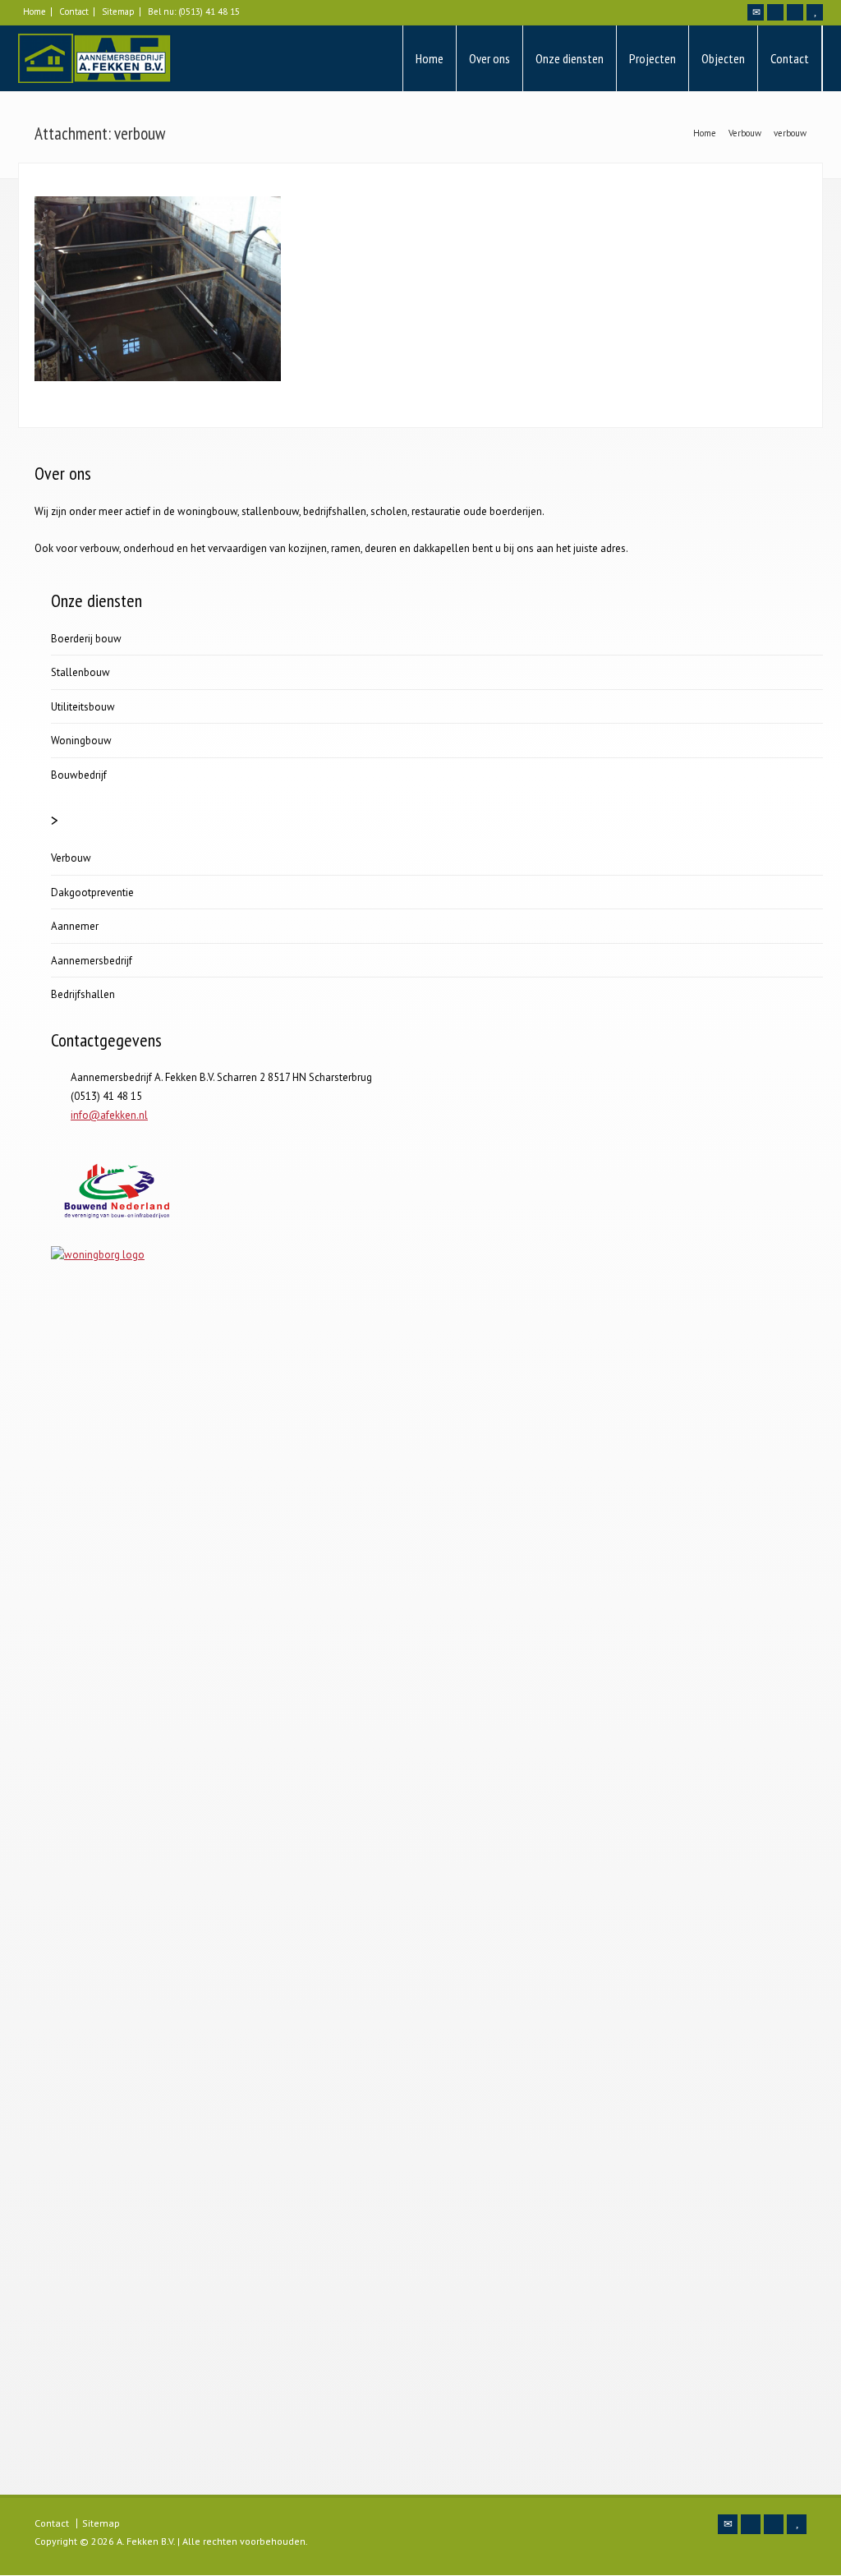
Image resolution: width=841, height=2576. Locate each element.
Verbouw (71, 858)
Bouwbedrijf (79, 775)
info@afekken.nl (109, 1115)
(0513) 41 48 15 (209, 11)
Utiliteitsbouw (83, 707)
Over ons (489, 58)
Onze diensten (570, 58)
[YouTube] (815, 12)
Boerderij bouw (86, 639)
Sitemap (118, 11)
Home (34, 11)
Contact (74, 11)
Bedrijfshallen (83, 994)
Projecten (653, 58)
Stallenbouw (80, 672)
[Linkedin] (795, 12)
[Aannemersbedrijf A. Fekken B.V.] (95, 58)
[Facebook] (775, 12)
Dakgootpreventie (92, 892)
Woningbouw (81, 741)
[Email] (756, 12)
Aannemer (75, 926)
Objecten (723, 58)
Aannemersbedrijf (92, 961)
